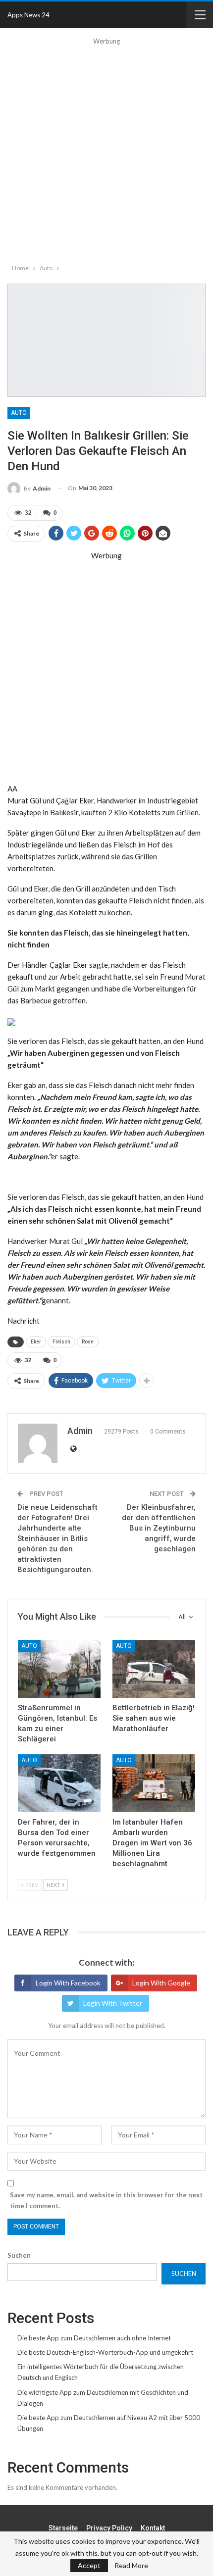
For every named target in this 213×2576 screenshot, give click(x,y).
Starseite (63, 2528)
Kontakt (153, 2528)
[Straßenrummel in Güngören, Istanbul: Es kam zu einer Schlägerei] (59, 1669)
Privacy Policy (109, 2528)
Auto (19, 413)
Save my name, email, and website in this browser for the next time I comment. (106, 2200)
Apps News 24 (28, 15)
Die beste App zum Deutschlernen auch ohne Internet (94, 2338)
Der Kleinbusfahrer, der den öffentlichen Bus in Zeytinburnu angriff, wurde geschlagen (159, 1528)
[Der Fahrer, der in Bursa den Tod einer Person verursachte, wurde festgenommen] (59, 1783)
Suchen (19, 2255)
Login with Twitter (113, 2003)
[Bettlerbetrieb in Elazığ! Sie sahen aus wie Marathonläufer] (154, 1669)
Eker (36, 1342)
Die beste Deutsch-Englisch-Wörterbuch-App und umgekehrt (105, 2352)
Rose (88, 1342)
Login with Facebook (68, 1983)
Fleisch (61, 1342)
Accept (89, 2565)
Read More (131, 2566)
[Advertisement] (106, 153)
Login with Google (161, 1983)
